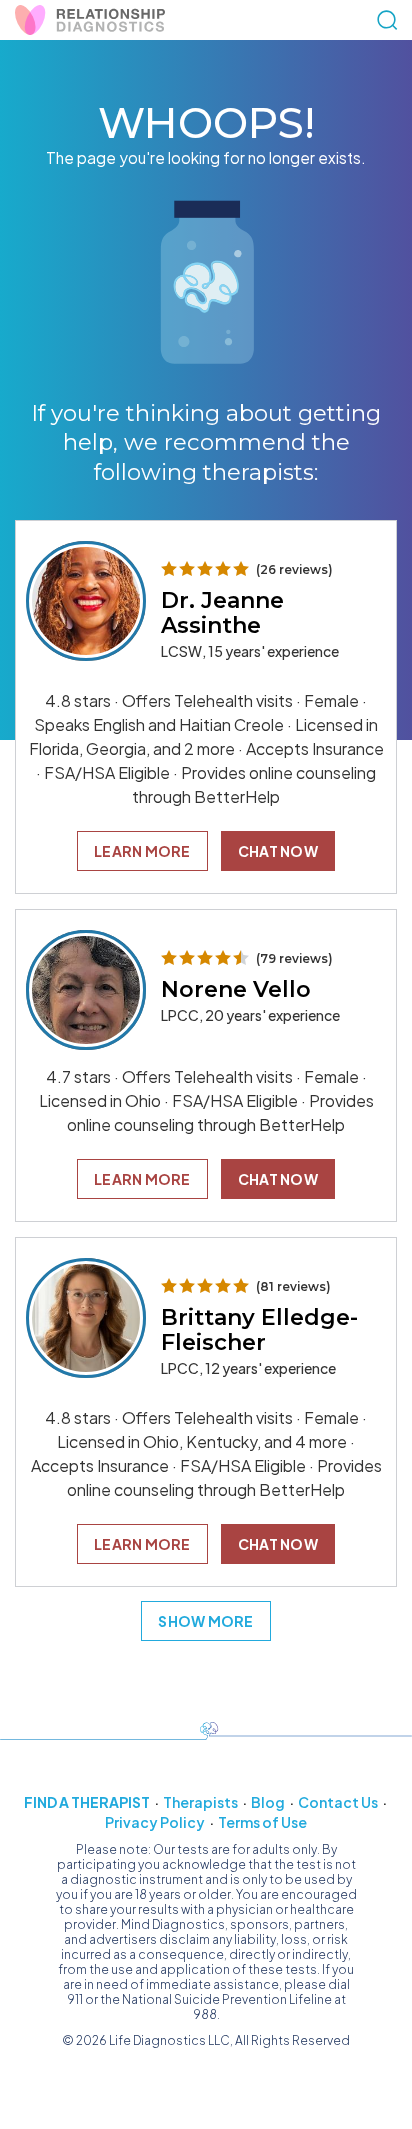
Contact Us (338, 1802)
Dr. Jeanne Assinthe (222, 613)
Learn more (142, 851)
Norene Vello (236, 989)
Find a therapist (87, 1802)
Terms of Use (262, 1822)
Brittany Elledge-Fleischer (259, 1330)
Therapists (200, 1802)
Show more (206, 1621)
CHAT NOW (278, 851)
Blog (268, 1802)
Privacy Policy (155, 1822)
